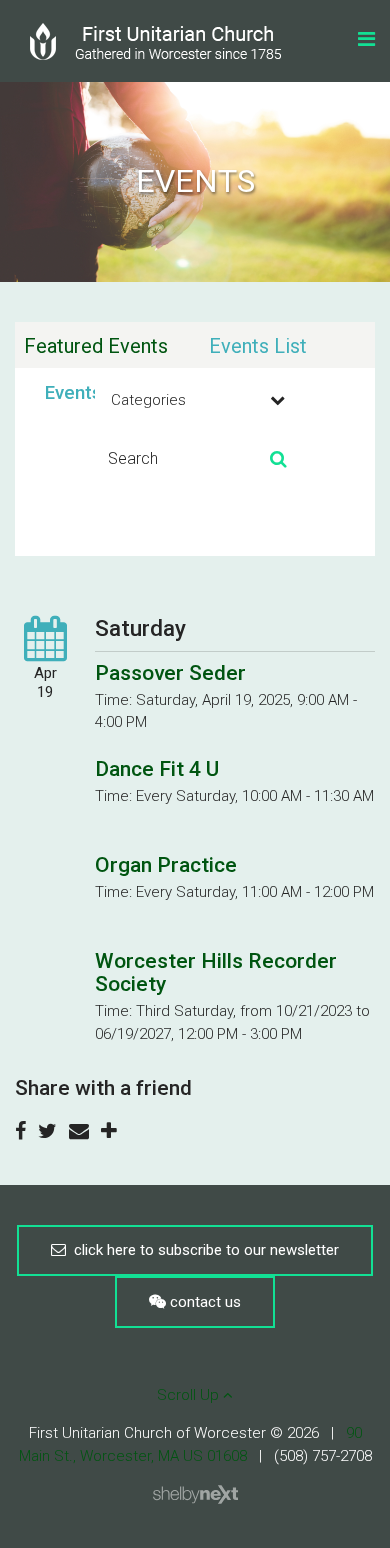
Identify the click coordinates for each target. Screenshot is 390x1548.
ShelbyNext (195, 1495)
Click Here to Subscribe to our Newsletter (202, 1250)
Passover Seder (170, 673)
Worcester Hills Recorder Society (216, 972)
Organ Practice (166, 865)
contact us (203, 1302)
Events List (258, 346)
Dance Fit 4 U (157, 769)
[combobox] (195, 400)
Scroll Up (190, 1395)
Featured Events (96, 346)
